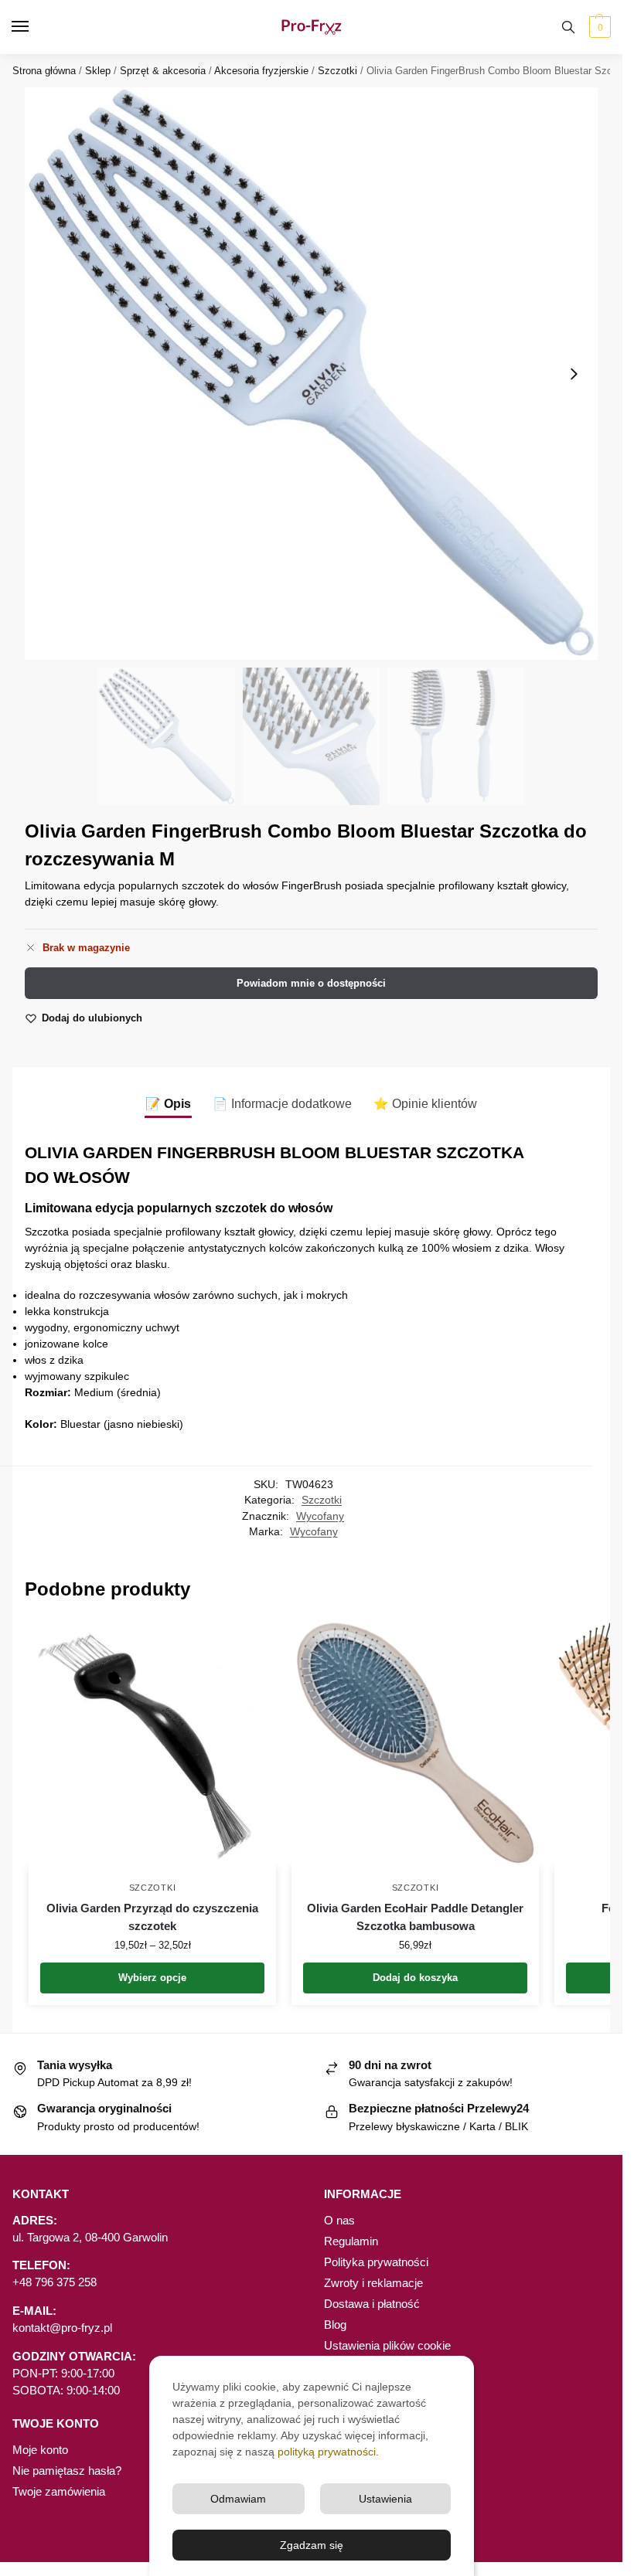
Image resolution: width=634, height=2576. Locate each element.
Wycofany (320, 1516)
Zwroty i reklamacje (373, 2283)
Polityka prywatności (376, 2262)
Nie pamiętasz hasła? (67, 2471)
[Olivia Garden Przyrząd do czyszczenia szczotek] (152, 1743)
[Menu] (35, 27)
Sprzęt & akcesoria (163, 71)
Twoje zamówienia (59, 2492)
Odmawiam (238, 2499)
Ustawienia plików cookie (387, 2346)
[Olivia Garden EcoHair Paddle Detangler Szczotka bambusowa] (415, 1743)
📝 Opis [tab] (168, 1104)
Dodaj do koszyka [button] (415, 1978)
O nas (339, 2221)
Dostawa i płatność (372, 2304)
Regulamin (351, 2241)
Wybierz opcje (152, 1978)
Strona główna (44, 71)
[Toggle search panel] (568, 27)
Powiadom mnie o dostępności (311, 983)
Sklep (98, 71)
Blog (335, 2325)
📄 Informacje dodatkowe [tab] (282, 1104)
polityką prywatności (327, 2452)
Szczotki (337, 71)
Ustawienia (385, 2499)
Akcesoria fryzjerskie (261, 71)
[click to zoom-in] (311, 374)
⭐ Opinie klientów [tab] (425, 1104)
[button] (598, 27)
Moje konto (40, 2450)
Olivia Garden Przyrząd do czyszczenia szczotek (152, 1917)
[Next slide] (574, 374)
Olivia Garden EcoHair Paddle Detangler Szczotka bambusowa (415, 1917)
